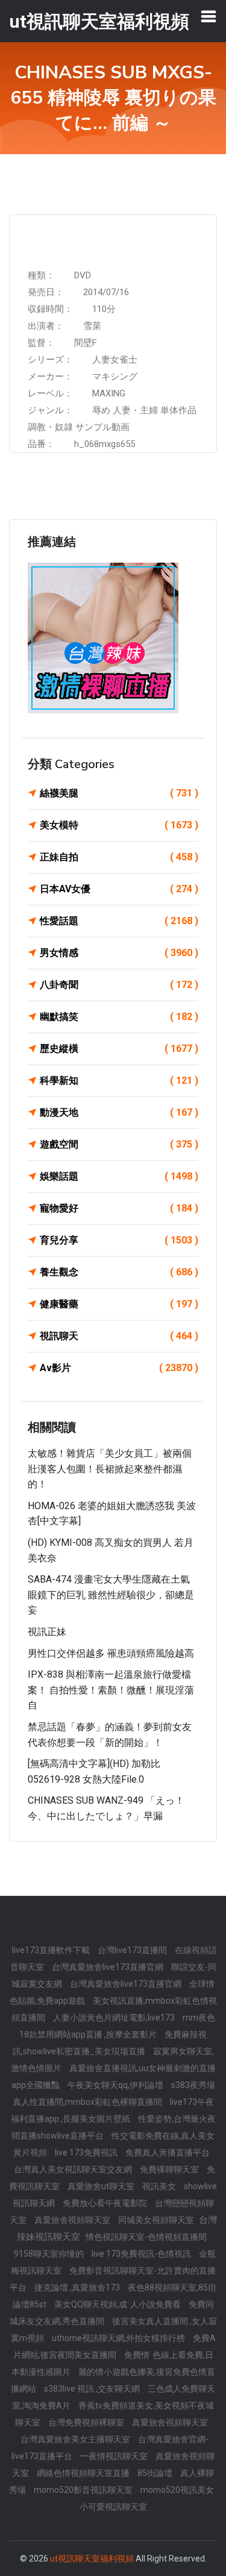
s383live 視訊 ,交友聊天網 (93, 2389)
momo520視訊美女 (177, 2490)
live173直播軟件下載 (52, 1950)
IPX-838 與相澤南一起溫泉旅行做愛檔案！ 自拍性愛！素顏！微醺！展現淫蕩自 (111, 1690)
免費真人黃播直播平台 (168, 2152)
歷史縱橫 (119, 1049)
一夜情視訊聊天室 (115, 2456)
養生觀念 (119, 1272)
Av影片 (119, 1368)
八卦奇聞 (119, 985)
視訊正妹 (47, 1632)
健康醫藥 (119, 1304)
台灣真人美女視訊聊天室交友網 (74, 2169)
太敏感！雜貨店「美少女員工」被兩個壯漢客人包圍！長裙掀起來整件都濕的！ (110, 1469)
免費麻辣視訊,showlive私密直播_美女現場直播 (110, 2043)
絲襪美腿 (119, 793)
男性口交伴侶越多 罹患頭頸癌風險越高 (111, 1653)
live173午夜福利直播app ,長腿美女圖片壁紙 (112, 2110)
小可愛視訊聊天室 (113, 2507)
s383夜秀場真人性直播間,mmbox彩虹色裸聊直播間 (114, 2093)
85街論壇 (156, 2473)
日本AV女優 (119, 889)
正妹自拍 (119, 857)
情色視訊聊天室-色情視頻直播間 (146, 2237)
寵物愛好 (119, 1208)
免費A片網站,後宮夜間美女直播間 (115, 2346)
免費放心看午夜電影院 (106, 2203)
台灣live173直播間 (133, 1950)
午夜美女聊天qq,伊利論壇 (116, 2085)
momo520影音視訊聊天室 (84, 2490)
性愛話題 (119, 921)
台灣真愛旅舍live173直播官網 (108, 1967)
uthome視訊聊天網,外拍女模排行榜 (119, 2338)
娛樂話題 (119, 1176)
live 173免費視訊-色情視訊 (142, 2254)
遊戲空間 (119, 1144)
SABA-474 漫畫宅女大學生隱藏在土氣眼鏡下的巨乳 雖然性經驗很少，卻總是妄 (111, 1595)
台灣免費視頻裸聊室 (87, 2422)
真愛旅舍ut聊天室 (102, 2186)
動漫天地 (119, 1112)
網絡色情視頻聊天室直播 (84, 2473)
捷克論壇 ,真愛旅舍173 (78, 2287)
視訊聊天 (119, 1336)
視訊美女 (160, 2186)
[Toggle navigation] (209, 16)
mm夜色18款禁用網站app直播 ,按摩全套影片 (117, 2026)
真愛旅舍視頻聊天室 (73, 2220)
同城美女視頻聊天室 (157, 2220)
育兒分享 (119, 1240)
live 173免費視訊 (87, 2152)
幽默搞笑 (119, 1017)
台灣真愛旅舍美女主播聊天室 (76, 2439)
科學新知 (119, 1080)
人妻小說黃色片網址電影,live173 (115, 2018)
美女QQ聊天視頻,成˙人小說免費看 (118, 2304)
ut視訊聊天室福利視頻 (92, 2559)
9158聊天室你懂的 (50, 2254)
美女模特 (119, 825)
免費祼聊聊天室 (170, 2169)
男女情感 (119, 953)
